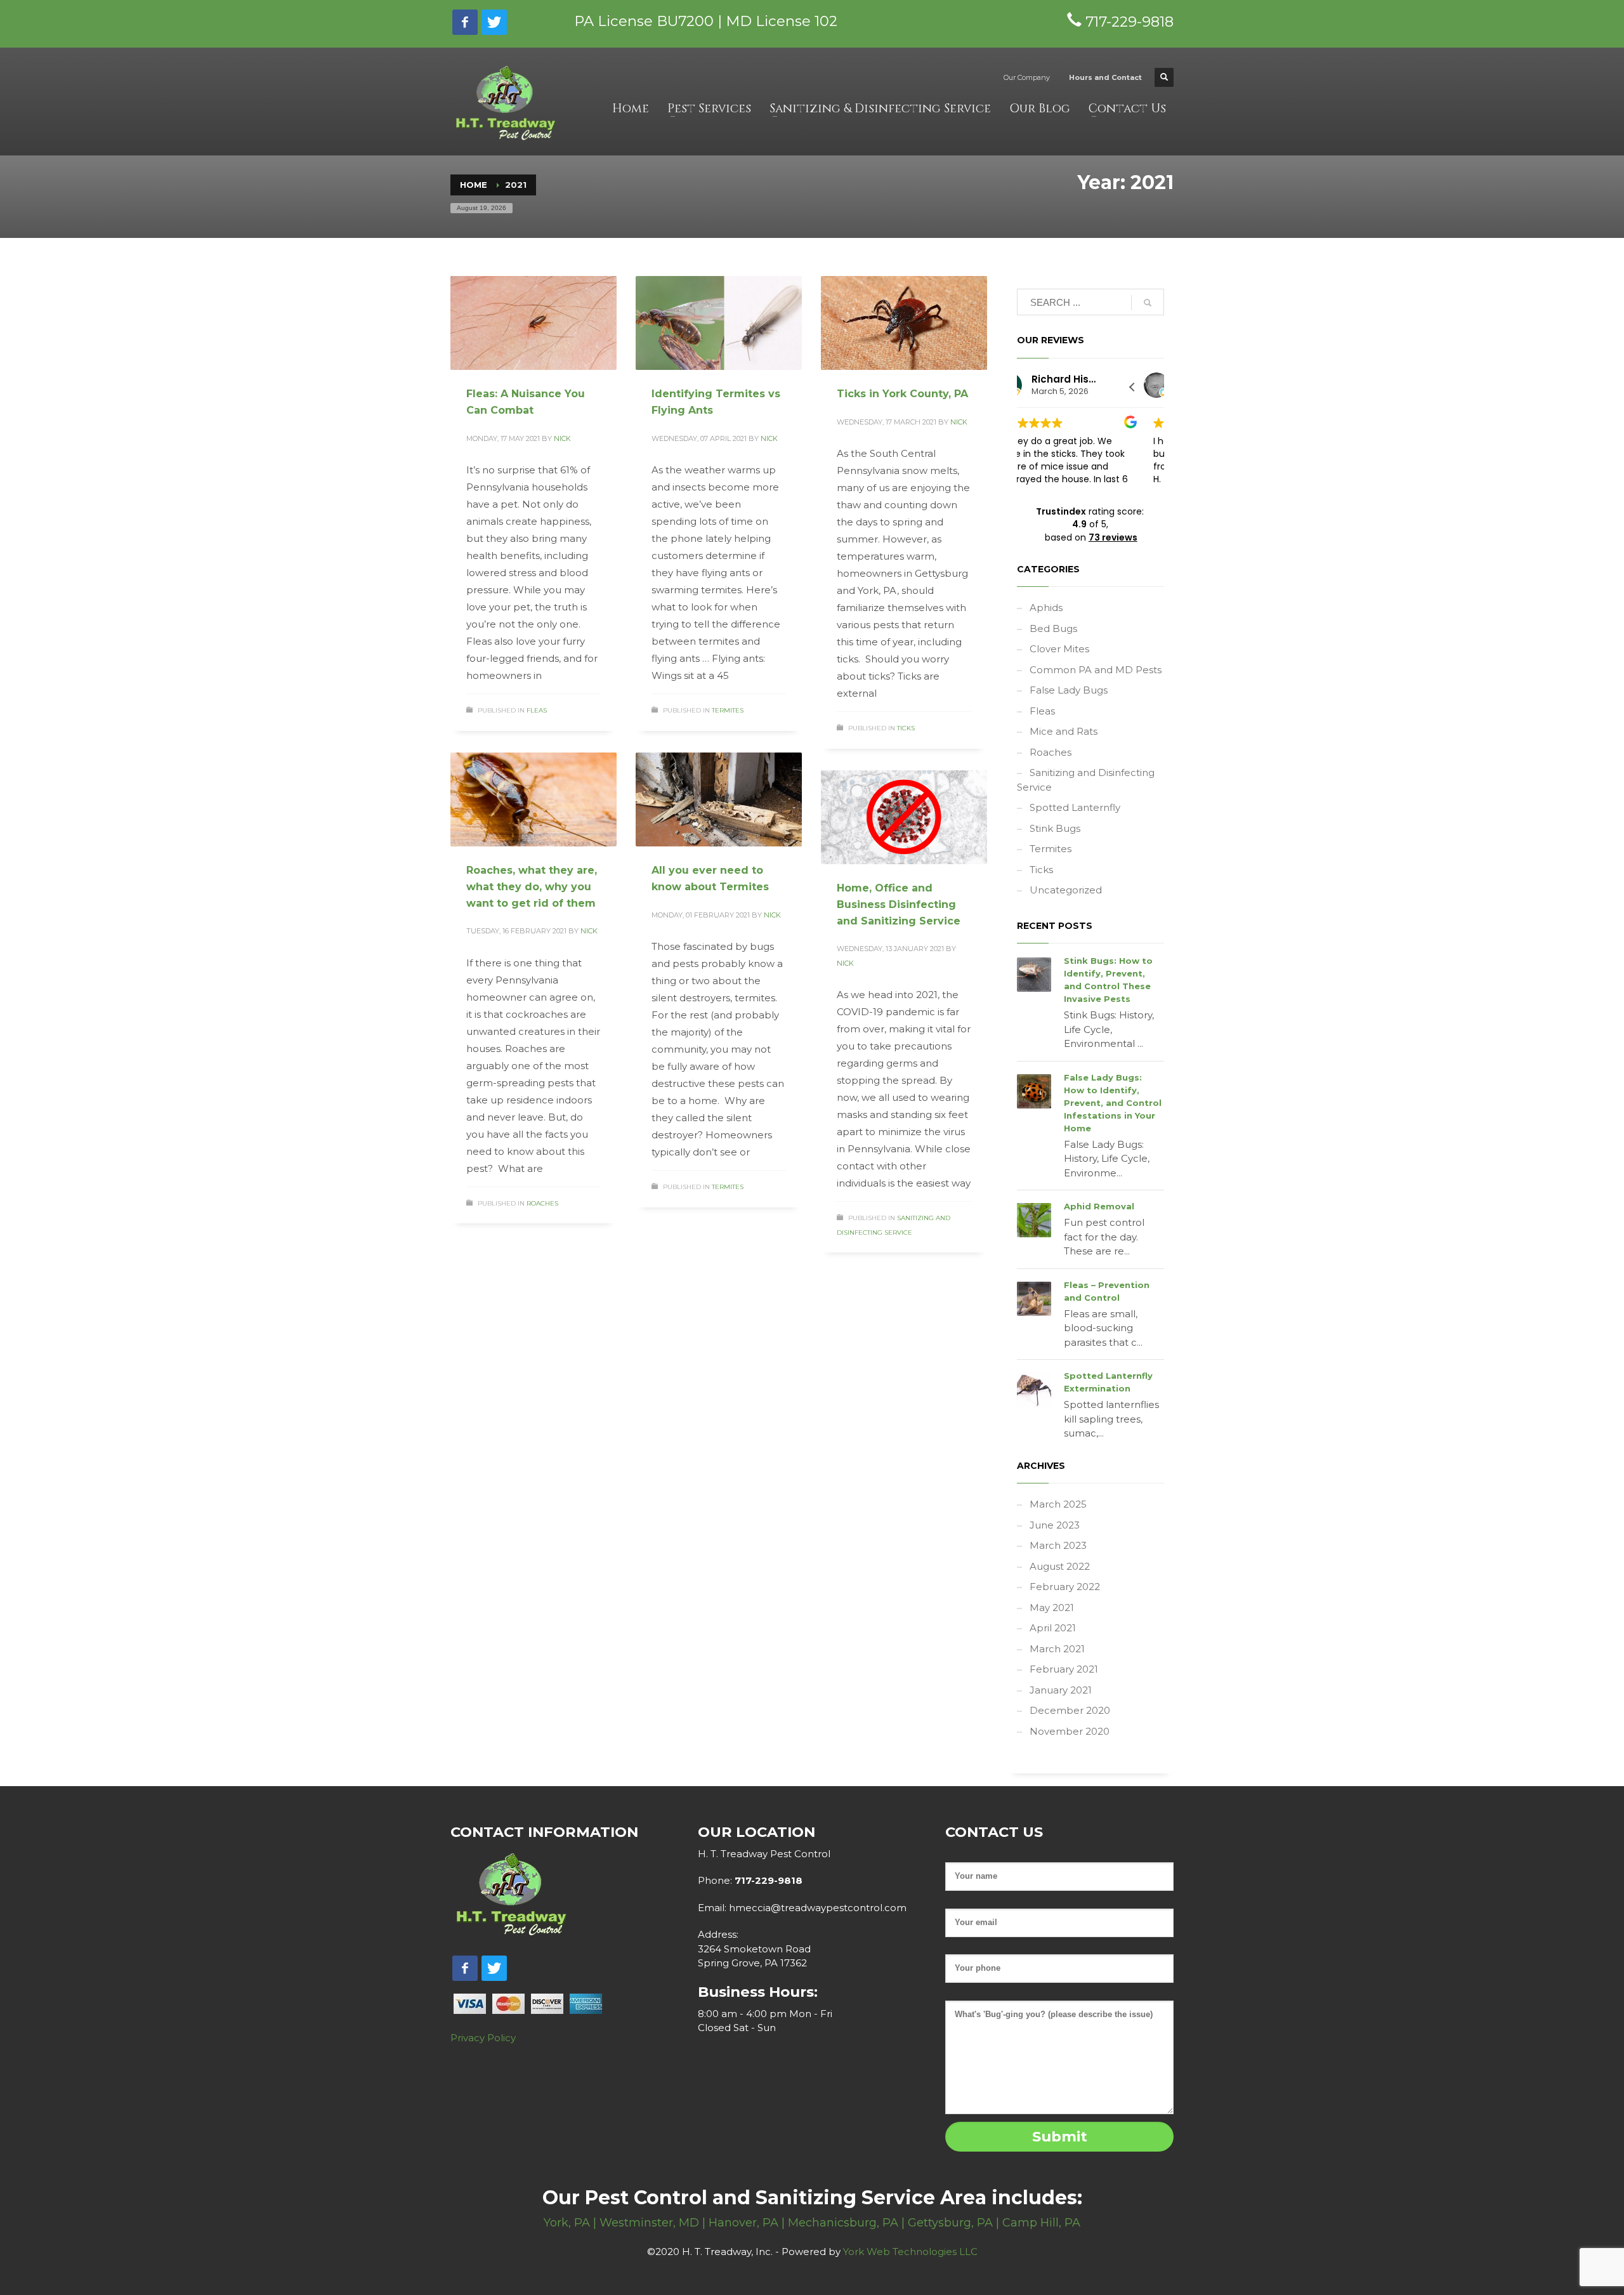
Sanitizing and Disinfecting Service (1086, 780)
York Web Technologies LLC (910, 2252)
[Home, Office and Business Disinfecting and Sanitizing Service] (904, 817)
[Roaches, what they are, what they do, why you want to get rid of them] (534, 799)
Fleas (537, 710)
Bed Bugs (1053, 628)
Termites (728, 710)
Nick (562, 438)
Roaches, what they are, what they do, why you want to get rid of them (532, 886)
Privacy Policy (483, 2038)
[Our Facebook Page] (465, 22)
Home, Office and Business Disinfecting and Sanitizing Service (899, 904)
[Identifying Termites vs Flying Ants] (719, 323)
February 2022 (1065, 1587)
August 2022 (1060, 1566)
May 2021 (1052, 1608)
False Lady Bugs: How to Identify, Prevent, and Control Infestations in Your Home (1113, 1103)
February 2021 (1064, 1669)
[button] (1132, 387)
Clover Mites (1059, 649)
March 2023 (1058, 1545)
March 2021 (1057, 1649)
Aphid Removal (1099, 1206)
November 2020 (1070, 1731)
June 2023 (1055, 1525)
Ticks (906, 728)
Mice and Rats (1064, 731)
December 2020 (1070, 1710)
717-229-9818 (767, 1880)
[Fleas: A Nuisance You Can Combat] (534, 323)
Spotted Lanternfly (1075, 807)
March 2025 (1058, 1504)
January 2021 (1061, 1690)
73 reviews (1113, 537)
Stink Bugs (1055, 828)
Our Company (1027, 77)
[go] (1148, 303)
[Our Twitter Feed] (494, 22)
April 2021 (1053, 1628)
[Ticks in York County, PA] (904, 323)
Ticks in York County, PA (902, 394)
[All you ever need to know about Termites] (719, 799)
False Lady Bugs (1069, 690)
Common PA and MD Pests (1096, 670)
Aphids (1046, 608)
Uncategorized (1066, 890)
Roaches (542, 1203)
